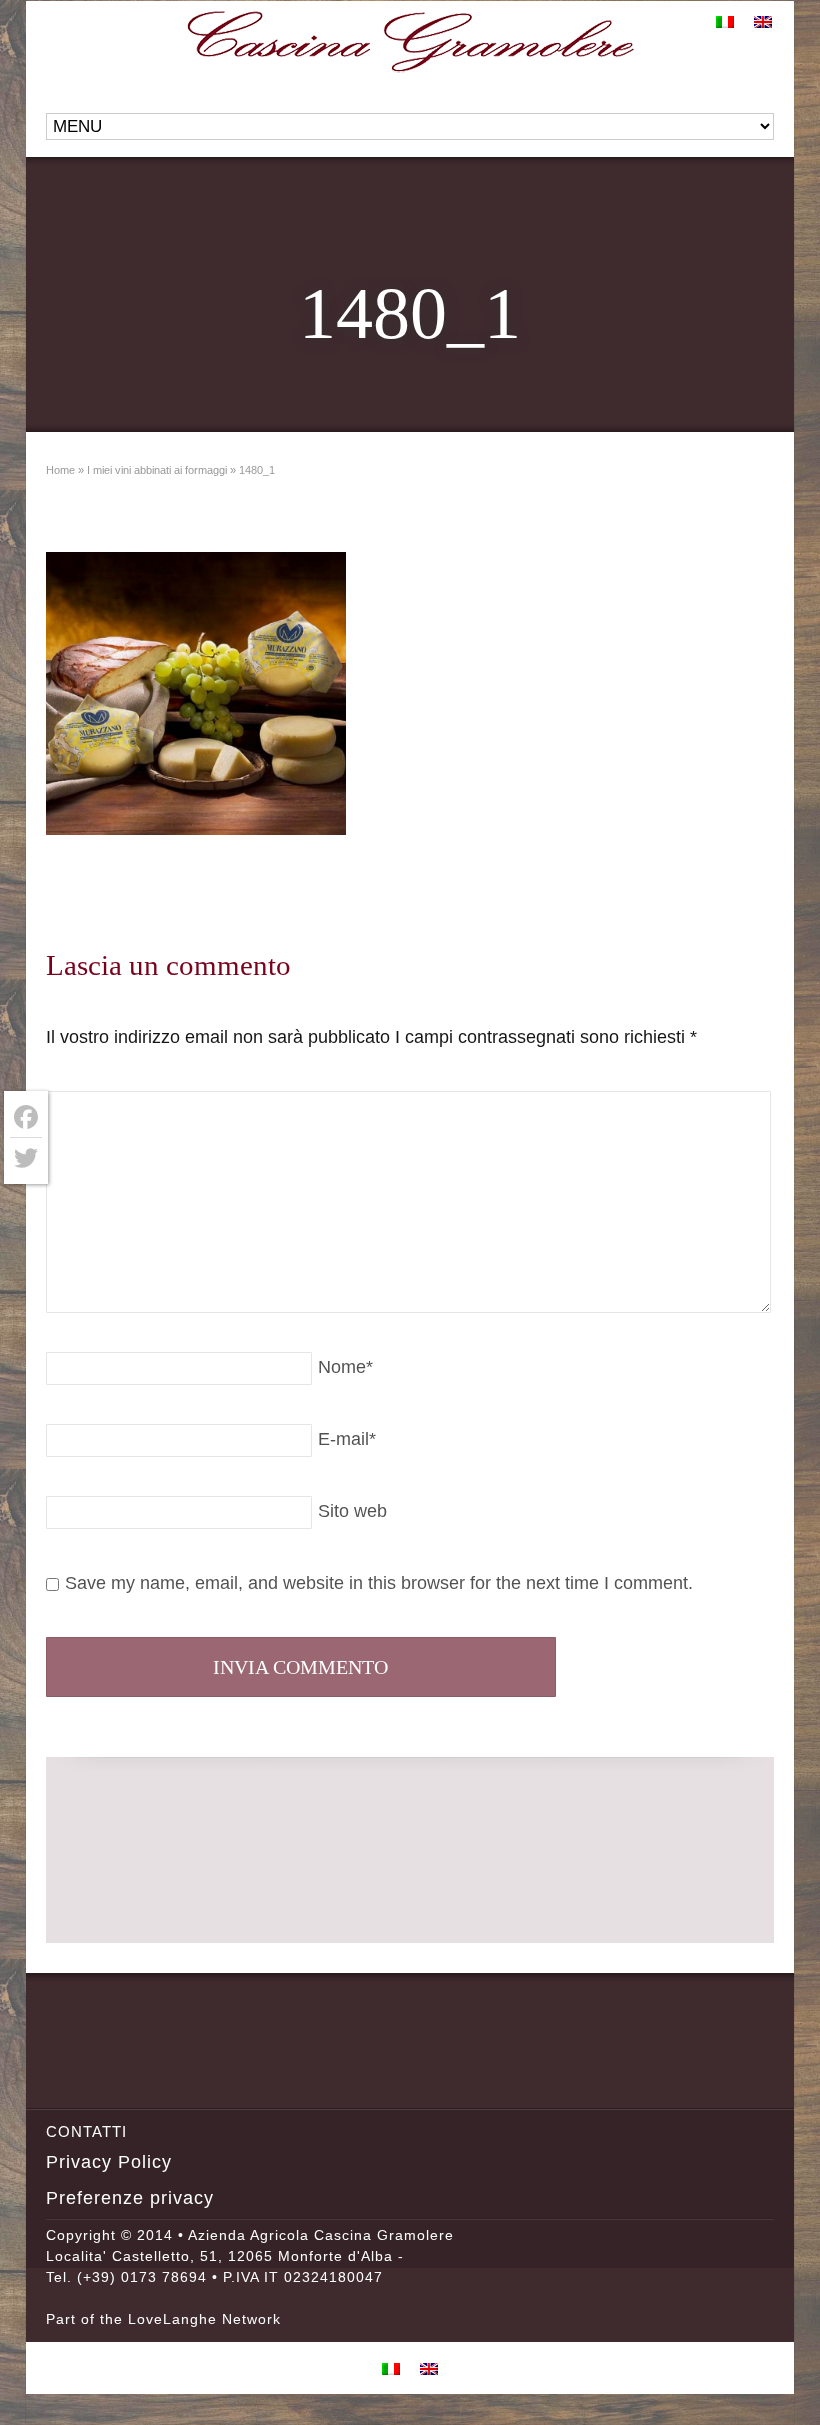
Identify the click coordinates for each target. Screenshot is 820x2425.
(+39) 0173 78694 (142, 2277)
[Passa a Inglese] (763, 21)
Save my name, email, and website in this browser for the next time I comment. (379, 1583)
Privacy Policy (109, 2162)
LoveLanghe (172, 2319)
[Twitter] (26, 1158)
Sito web (352, 1511)
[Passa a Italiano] (725, 21)
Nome (345, 1367)
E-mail (347, 1439)
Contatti (86, 2131)
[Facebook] (26, 1117)
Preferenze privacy (130, 2198)
